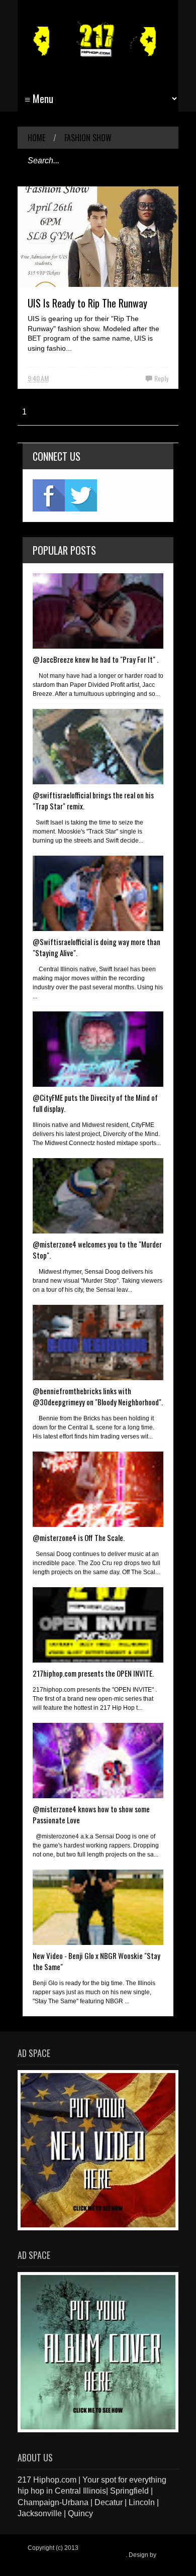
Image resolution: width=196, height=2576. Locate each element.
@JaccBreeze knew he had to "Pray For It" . (95, 659)
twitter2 (81, 495)
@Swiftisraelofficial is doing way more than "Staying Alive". (96, 947)
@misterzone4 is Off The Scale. (79, 1537)
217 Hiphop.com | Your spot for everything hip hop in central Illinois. (96, 2551)
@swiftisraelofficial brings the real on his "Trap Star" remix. (93, 800)
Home (36, 138)
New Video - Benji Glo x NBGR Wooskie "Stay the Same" (96, 1961)
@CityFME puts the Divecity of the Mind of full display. (95, 1103)
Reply (161, 378)
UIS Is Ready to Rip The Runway (87, 303)
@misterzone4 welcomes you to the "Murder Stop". (97, 1250)
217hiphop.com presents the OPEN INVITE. (93, 1673)
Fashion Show (88, 138)
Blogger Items (46, 2562)
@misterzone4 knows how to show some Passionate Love (91, 1814)
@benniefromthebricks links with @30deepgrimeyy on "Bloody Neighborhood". (98, 1396)
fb (49, 495)
